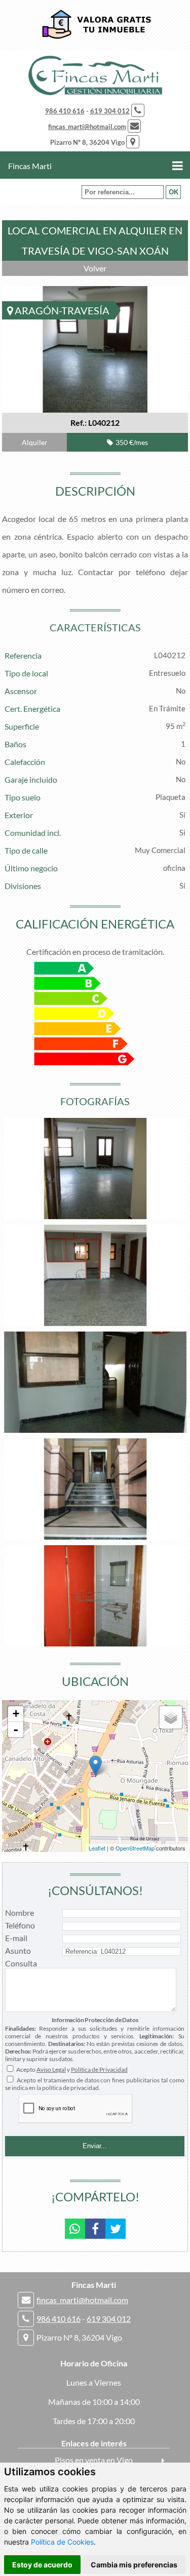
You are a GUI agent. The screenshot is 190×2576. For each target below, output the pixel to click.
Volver (95, 268)
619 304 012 (110, 111)
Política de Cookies (62, 2542)
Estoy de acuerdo (42, 2565)
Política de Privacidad (99, 2069)
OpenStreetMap (135, 1848)
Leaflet (97, 1848)
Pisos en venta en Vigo (94, 2460)
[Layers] (171, 1717)
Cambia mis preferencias (134, 2565)
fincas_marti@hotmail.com (87, 127)
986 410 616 (65, 111)
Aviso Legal (51, 2069)
